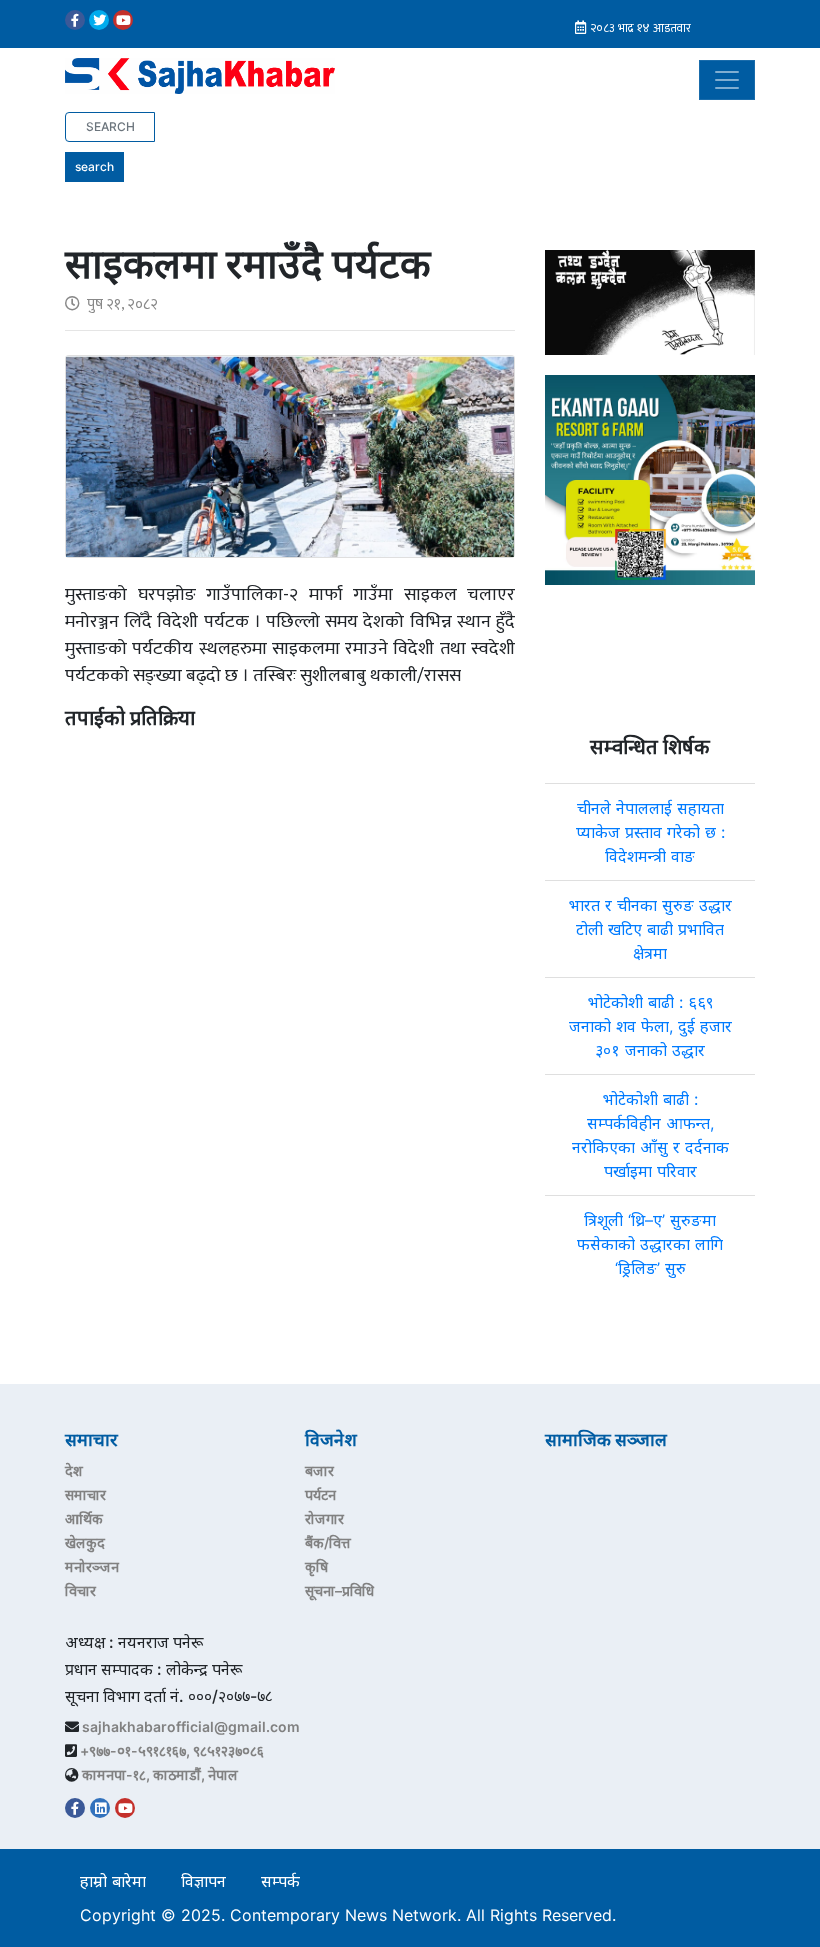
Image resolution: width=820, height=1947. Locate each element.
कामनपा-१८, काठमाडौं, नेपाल (160, 1774)
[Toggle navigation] (727, 80)
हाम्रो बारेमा (113, 1881)
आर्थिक (84, 1518)
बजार (319, 1470)
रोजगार (324, 1518)
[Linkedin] (100, 1808)
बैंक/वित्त (328, 1542)
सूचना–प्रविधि (339, 1590)
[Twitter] (99, 20)
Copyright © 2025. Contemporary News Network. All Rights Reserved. (353, 1915)
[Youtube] (123, 20)
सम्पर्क (280, 1881)
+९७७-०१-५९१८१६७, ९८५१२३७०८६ (172, 1750)
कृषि (316, 1566)
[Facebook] (75, 20)
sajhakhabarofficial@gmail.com (191, 1726)
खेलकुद (85, 1542)
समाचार (85, 1494)
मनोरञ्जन (92, 1566)
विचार (80, 1590)
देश (74, 1470)
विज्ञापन (203, 1881)
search (94, 166)
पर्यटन (320, 1494)
